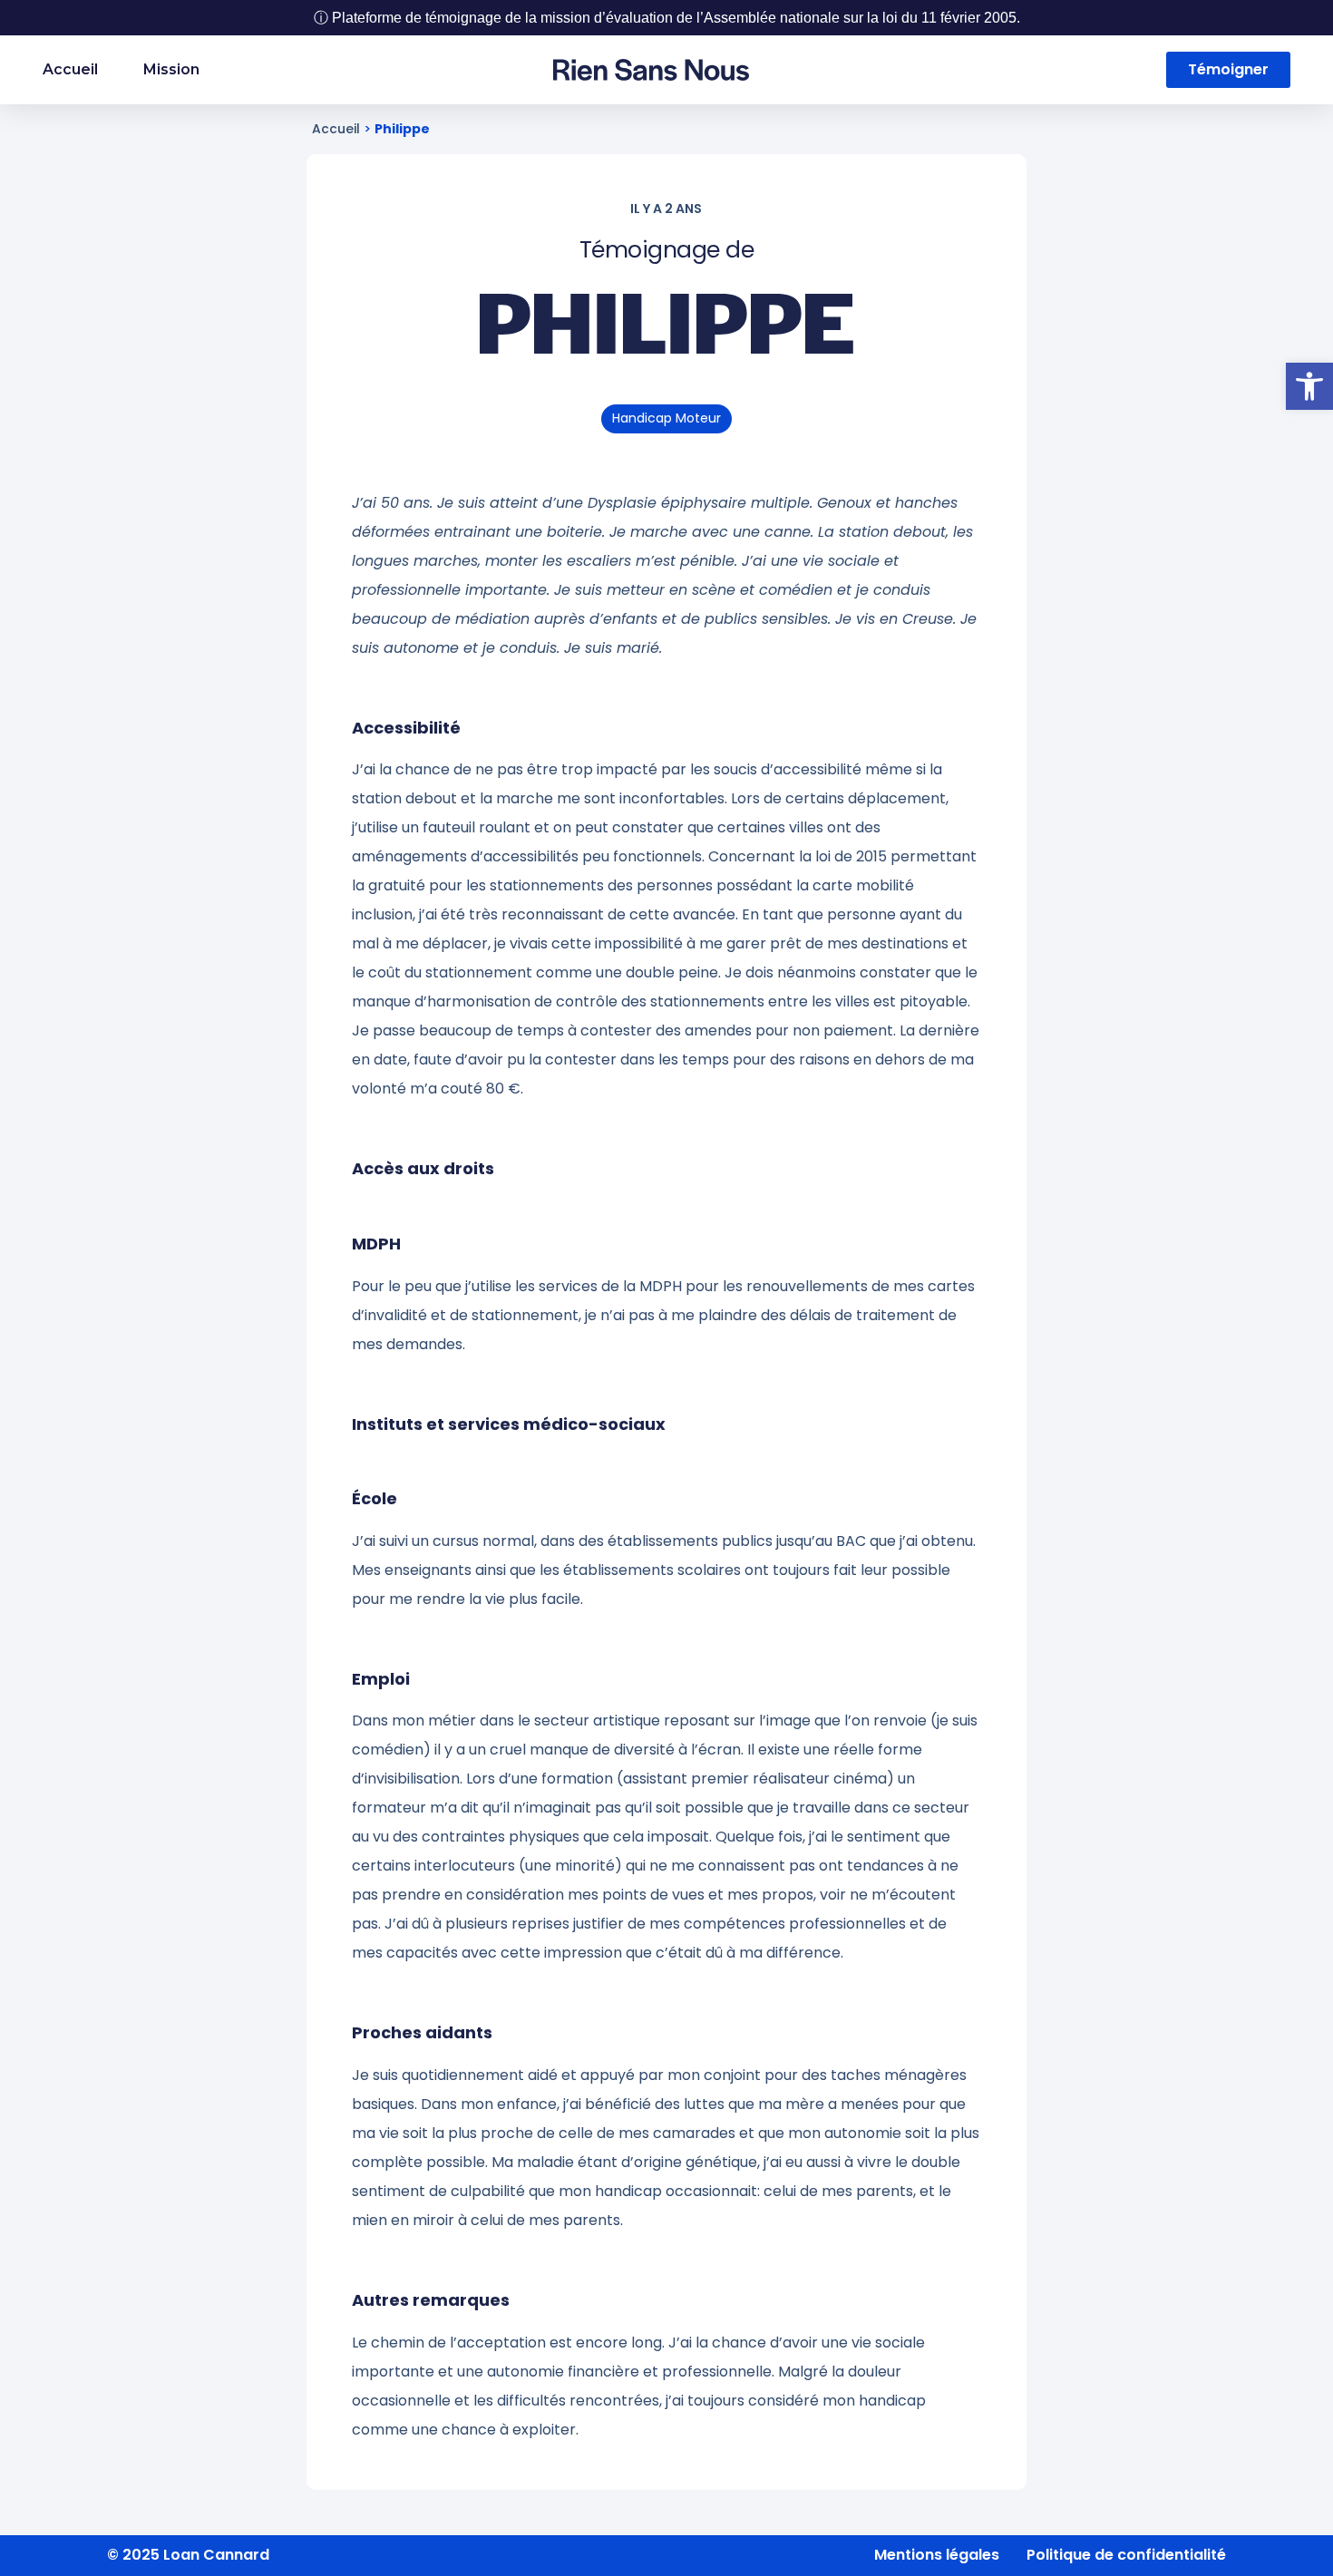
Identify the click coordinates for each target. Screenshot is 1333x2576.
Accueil (70, 69)
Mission (171, 69)
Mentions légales (937, 2555)
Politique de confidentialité (1126, 2555)
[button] (1309, 386)
